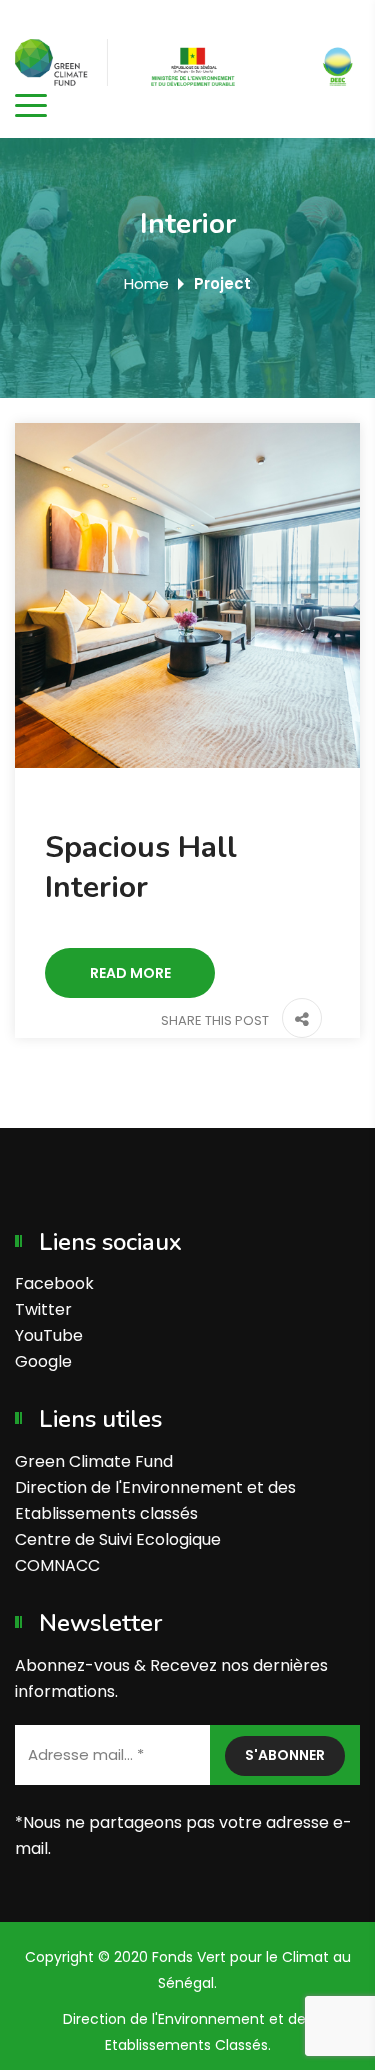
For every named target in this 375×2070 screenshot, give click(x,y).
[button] (297, 1020)
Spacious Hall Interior (141, 867)
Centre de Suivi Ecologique (118, 1539)
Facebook (54, 1283)
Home (146, 283)
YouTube (49, 1335)
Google (43, 1361)
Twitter (43, 1309)
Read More (130, 973)
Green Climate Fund (94, 1461)
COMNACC (57, 1565)
